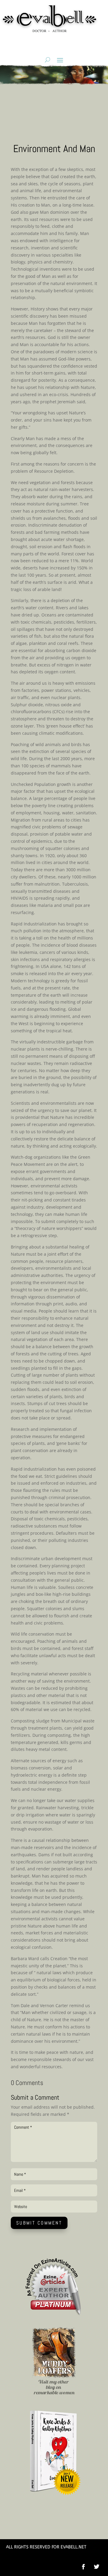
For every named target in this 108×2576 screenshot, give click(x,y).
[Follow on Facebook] (83, 2567)
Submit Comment (39, 2223)
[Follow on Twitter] (100, 2567)
